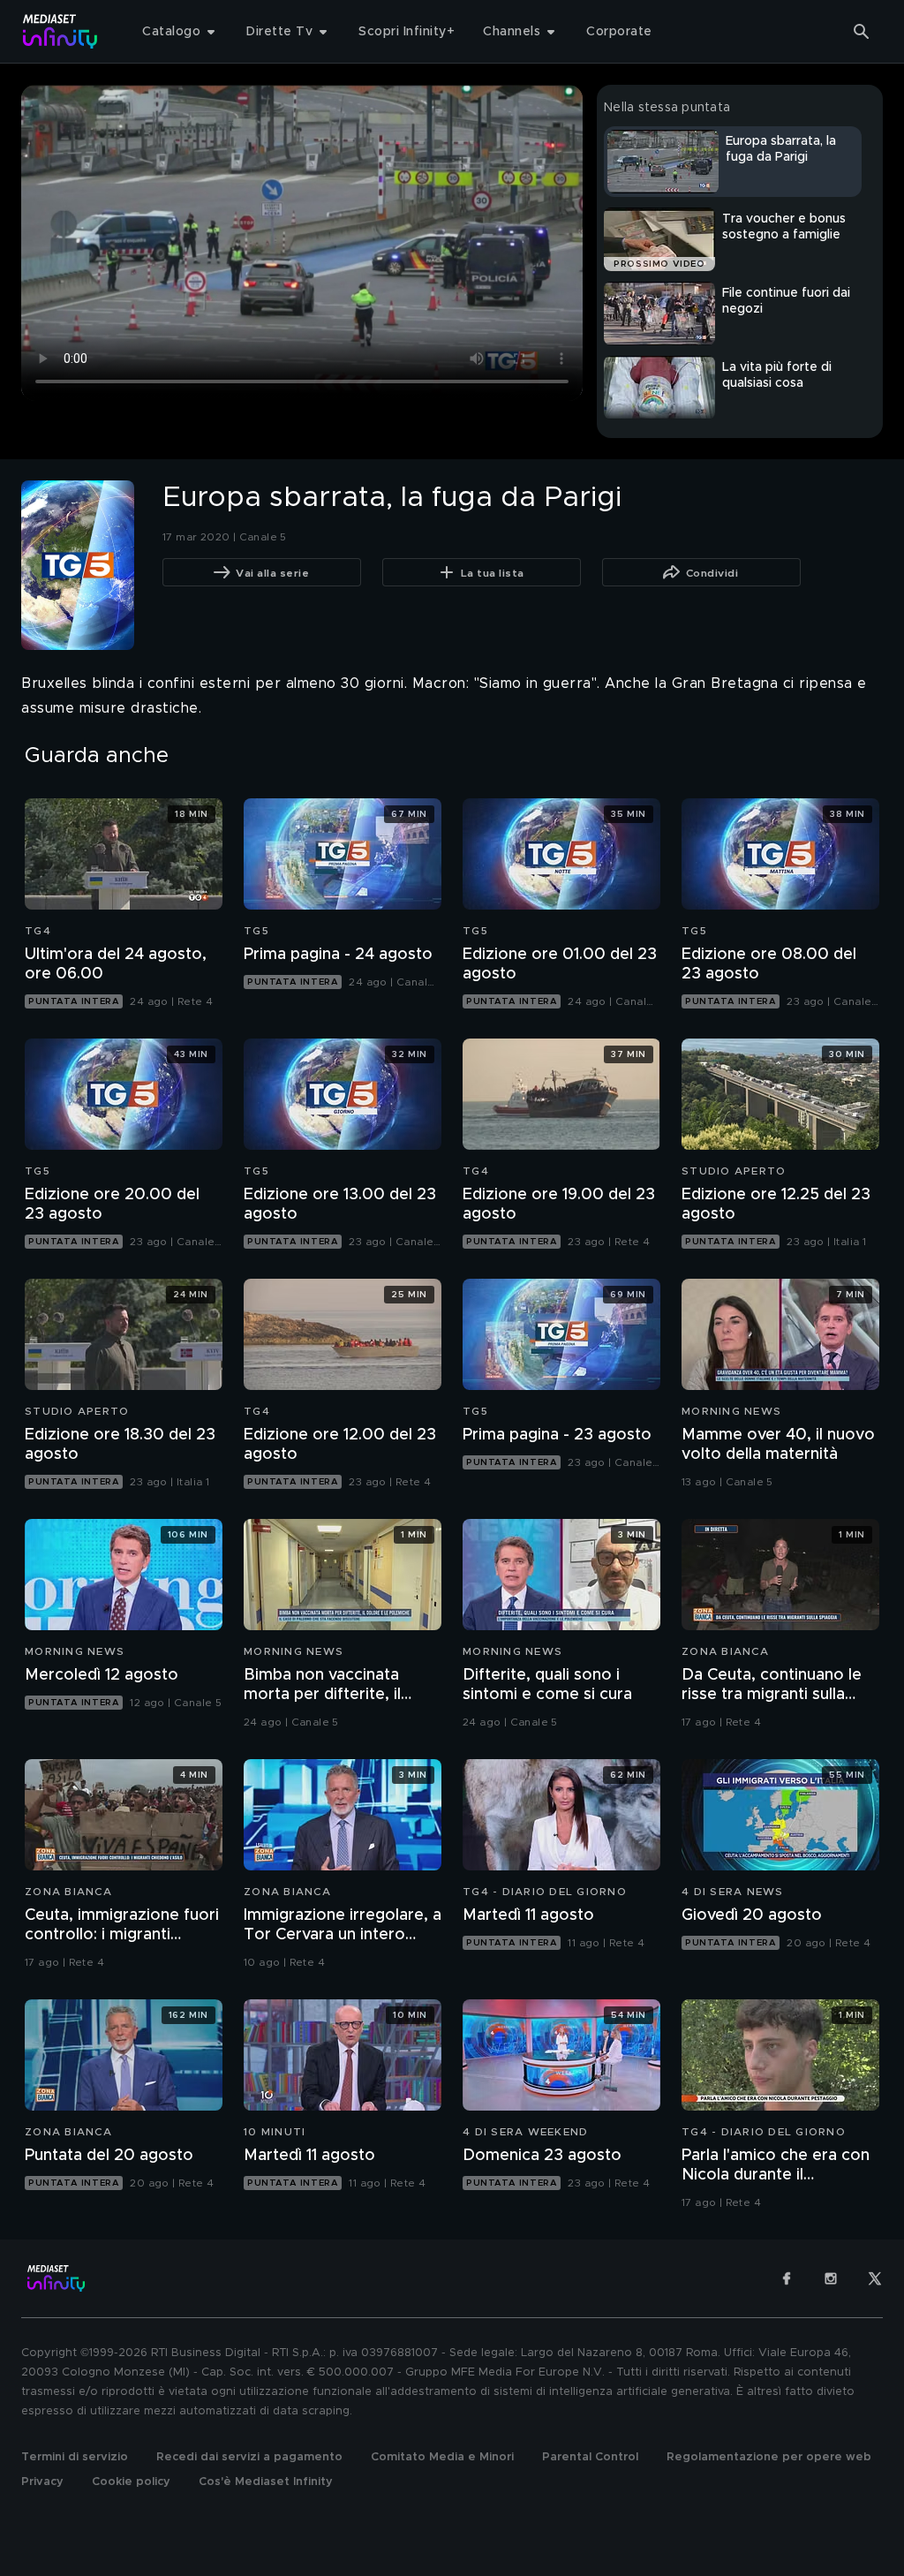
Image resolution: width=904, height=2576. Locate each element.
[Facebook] (787, 2278)
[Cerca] (862, 32)
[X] (875, 2278)
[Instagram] (831, 2278)
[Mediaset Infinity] (60, 31)
